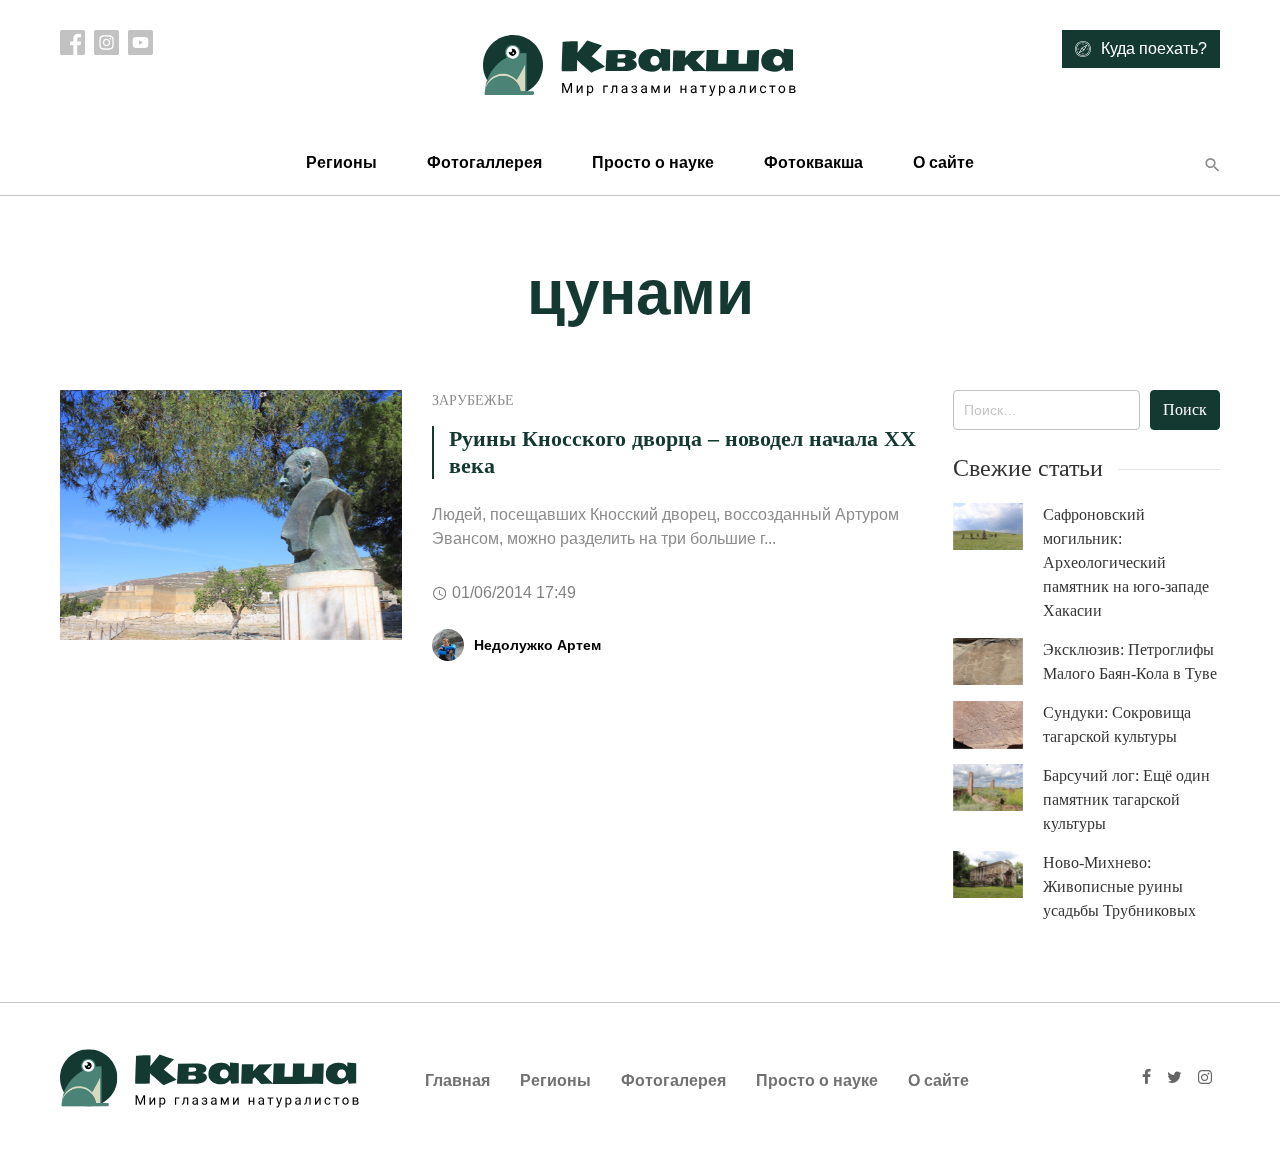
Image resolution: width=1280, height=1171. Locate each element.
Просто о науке (653, 162)
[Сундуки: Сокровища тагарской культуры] (998, 725)
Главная (457, 1080)
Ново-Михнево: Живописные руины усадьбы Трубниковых (1119, 886)
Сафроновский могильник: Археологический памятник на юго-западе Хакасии (1126, 562)
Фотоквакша (813, 162)
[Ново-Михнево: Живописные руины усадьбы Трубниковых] (998, 874)
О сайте (943, 162)
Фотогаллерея (484, 162)
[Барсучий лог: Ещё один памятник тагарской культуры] (998, 787)
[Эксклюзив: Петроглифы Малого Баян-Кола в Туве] (998, 661)
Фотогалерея (673, 1080)
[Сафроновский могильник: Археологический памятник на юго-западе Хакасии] (998, 526)
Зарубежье (473, 400)
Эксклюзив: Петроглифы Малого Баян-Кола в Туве (1130, 661)
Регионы (341, 162)
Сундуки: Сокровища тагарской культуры (1117, 724)
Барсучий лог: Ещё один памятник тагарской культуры (1126, 799)
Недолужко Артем (537, 645)
